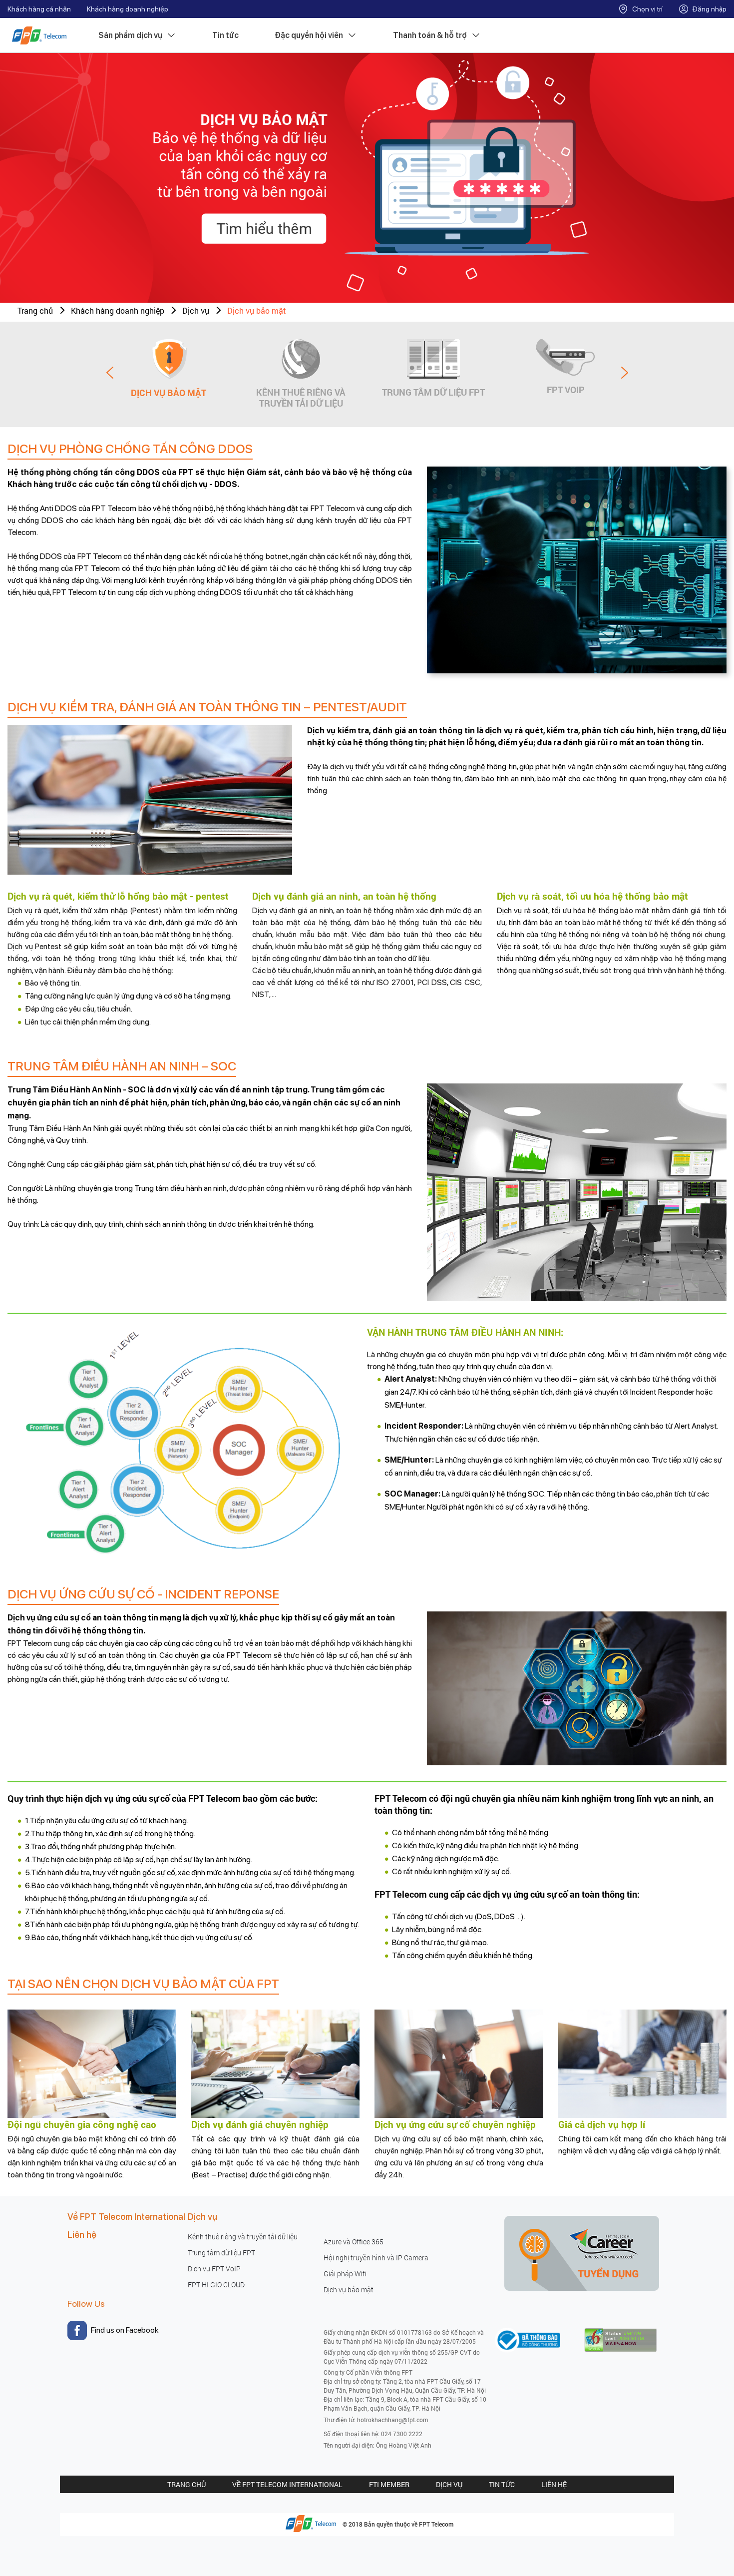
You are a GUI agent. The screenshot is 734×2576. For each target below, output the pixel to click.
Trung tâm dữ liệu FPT (433, 392)
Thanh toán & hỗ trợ (430, 35)
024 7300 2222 (402, 2434)
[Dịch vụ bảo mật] (169, 359)
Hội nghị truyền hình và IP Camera (376, 2258)
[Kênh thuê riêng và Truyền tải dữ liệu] (301, 359)
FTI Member (389, 2484)
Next (625, 373)
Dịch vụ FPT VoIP (214, 2269)
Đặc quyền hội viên (309, 35)
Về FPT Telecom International (126, 2217)
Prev (110, 373)
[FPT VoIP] (565, 358)
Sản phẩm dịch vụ (130, 35)
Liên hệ (82, 2235)
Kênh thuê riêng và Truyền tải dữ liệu (301, 397)
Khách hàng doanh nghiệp (128, 9)
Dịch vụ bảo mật (257, 310)
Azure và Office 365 (354, 2242)
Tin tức (225, 35)
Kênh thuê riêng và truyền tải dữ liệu (243, 2237)
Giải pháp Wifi (345, 2274)
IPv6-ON (632, 2333)
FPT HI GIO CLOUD (216, 2285)
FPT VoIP (566, 389)
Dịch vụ (449, 2484)
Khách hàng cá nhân (39, 9)
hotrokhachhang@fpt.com (392, 2420)
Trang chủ (35, 310)
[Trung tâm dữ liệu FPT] (433, 359)
